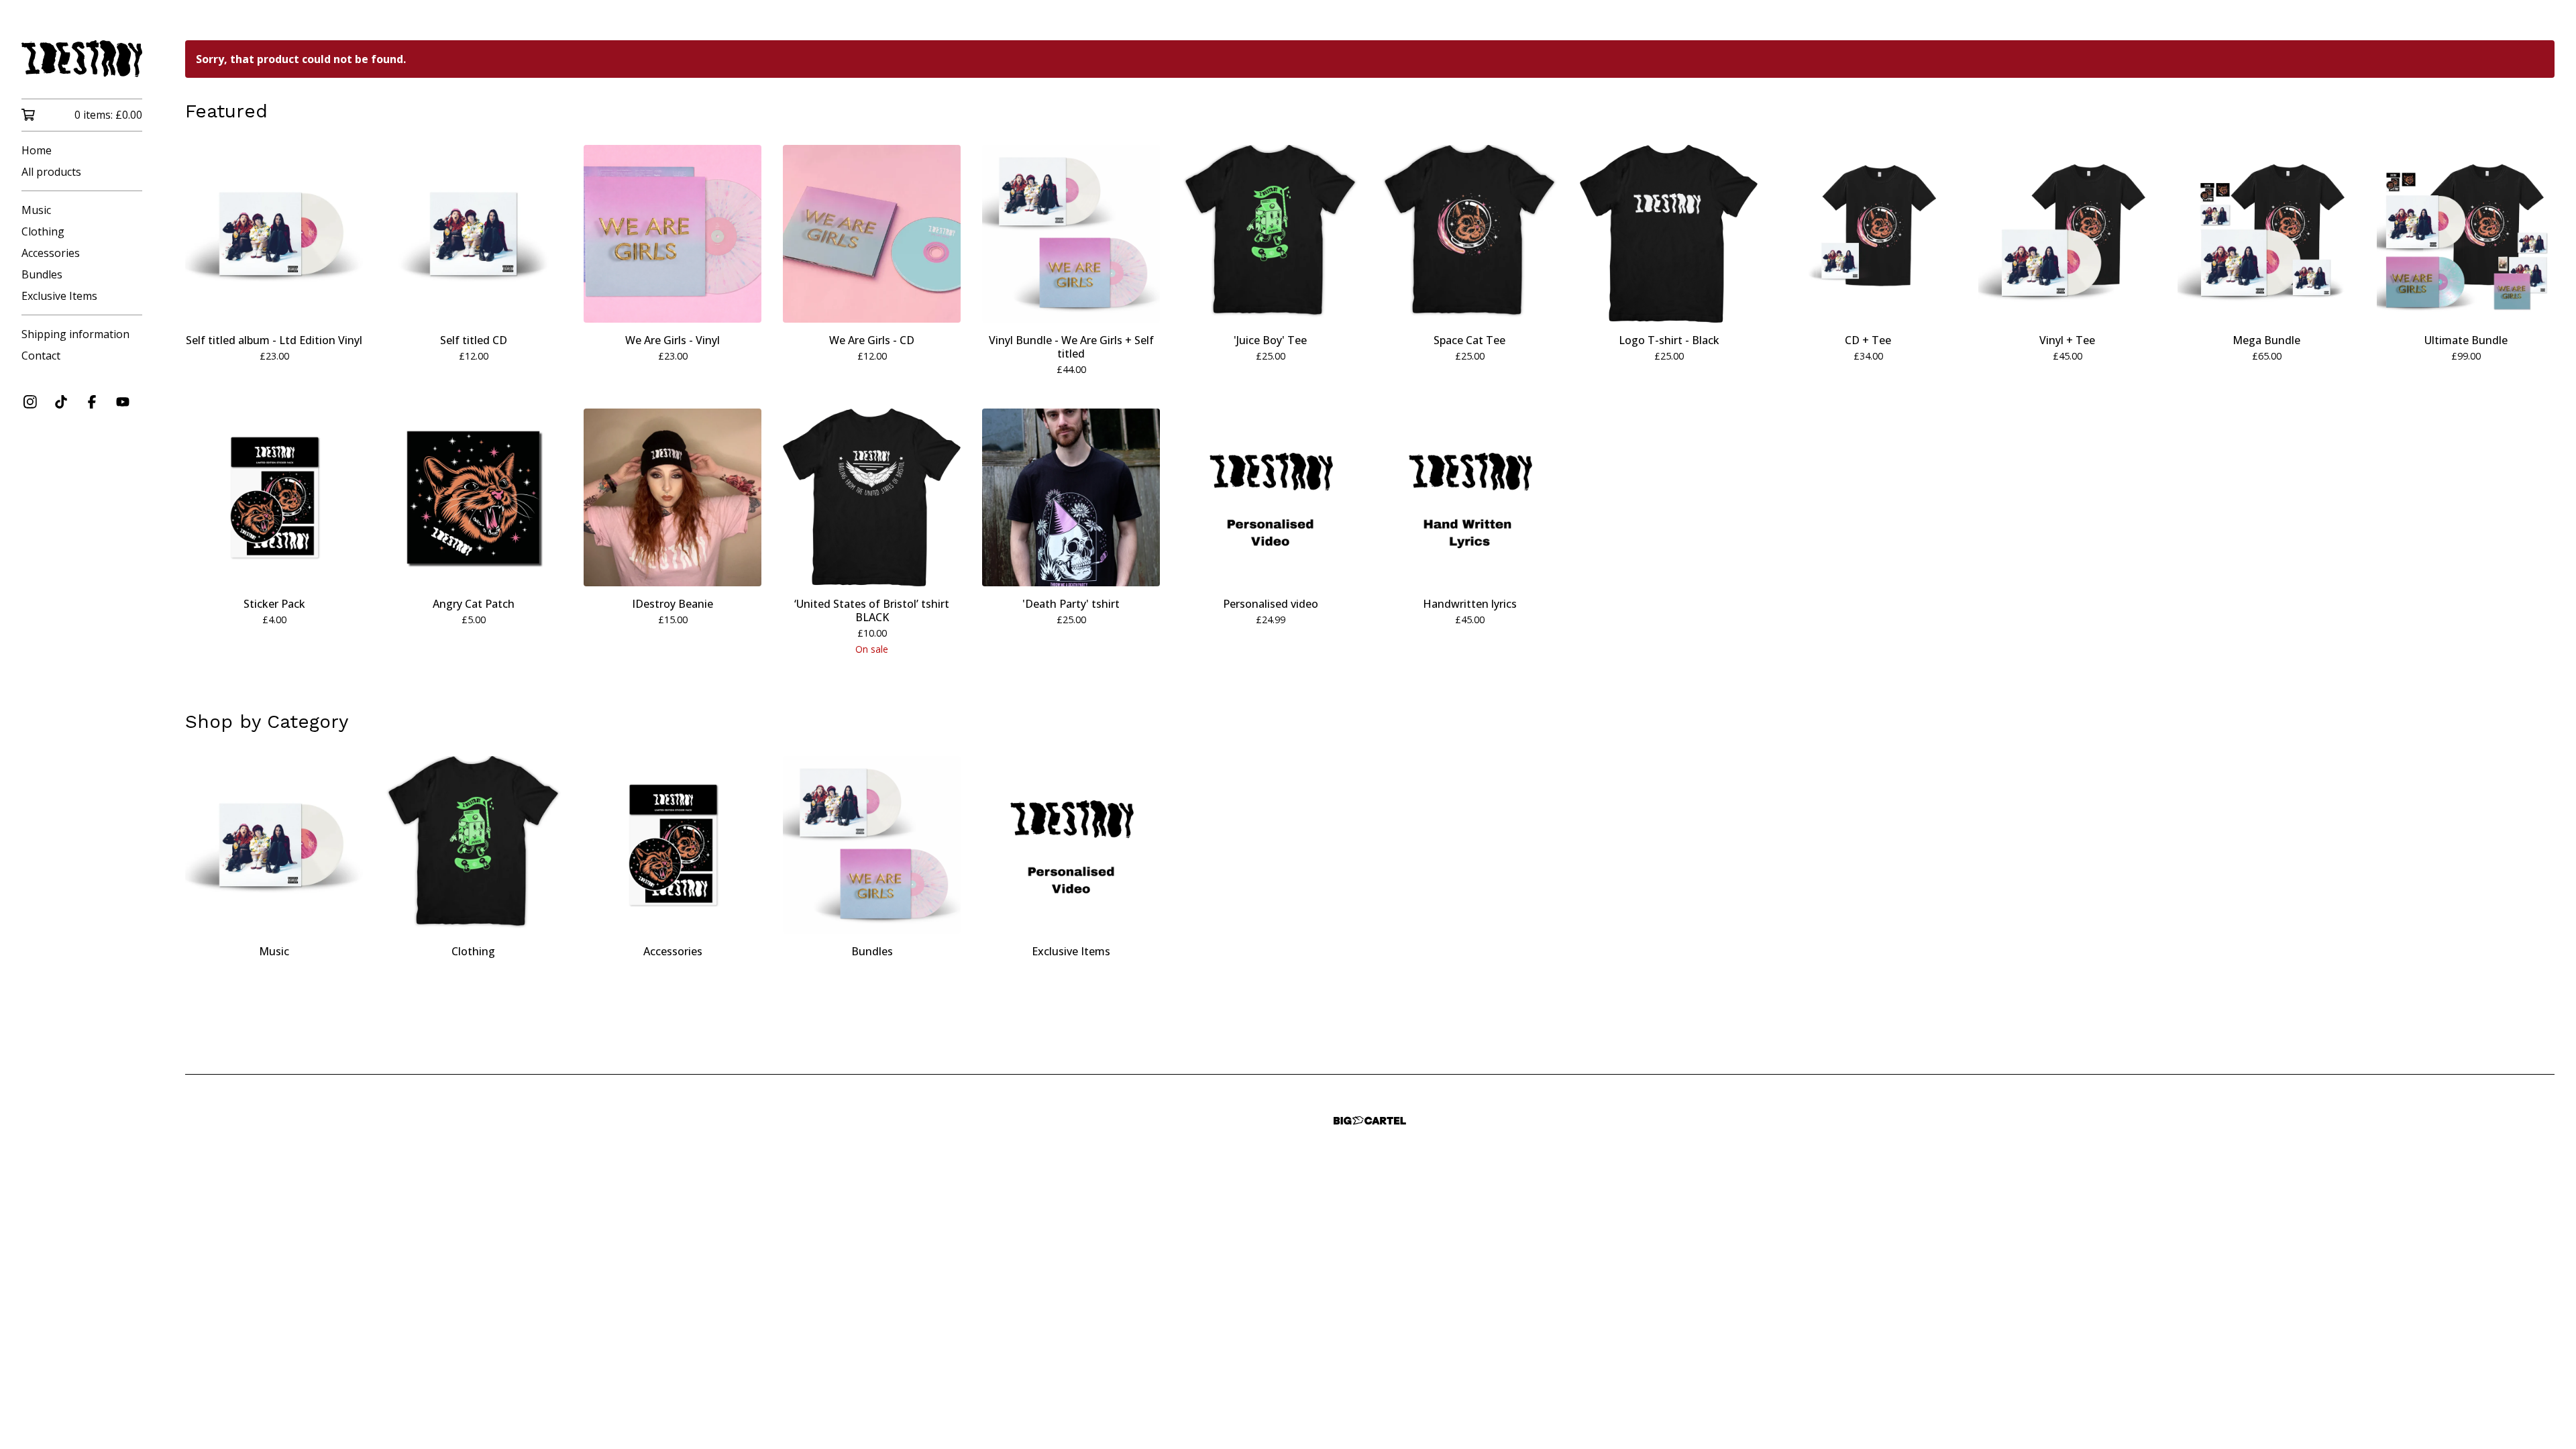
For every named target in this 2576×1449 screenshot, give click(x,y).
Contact (41, 356)
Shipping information (75, 334)
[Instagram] (30, 402)
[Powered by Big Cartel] (1370, 1121)
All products (51, 172)
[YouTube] (123, 402)
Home (37, 150)
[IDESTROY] (82, 59)
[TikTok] (61, 402)
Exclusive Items (59, 296)
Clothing (43, 231)
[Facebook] (92, 402)
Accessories (51, 253)
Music (36, 210)
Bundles (42, 274)
